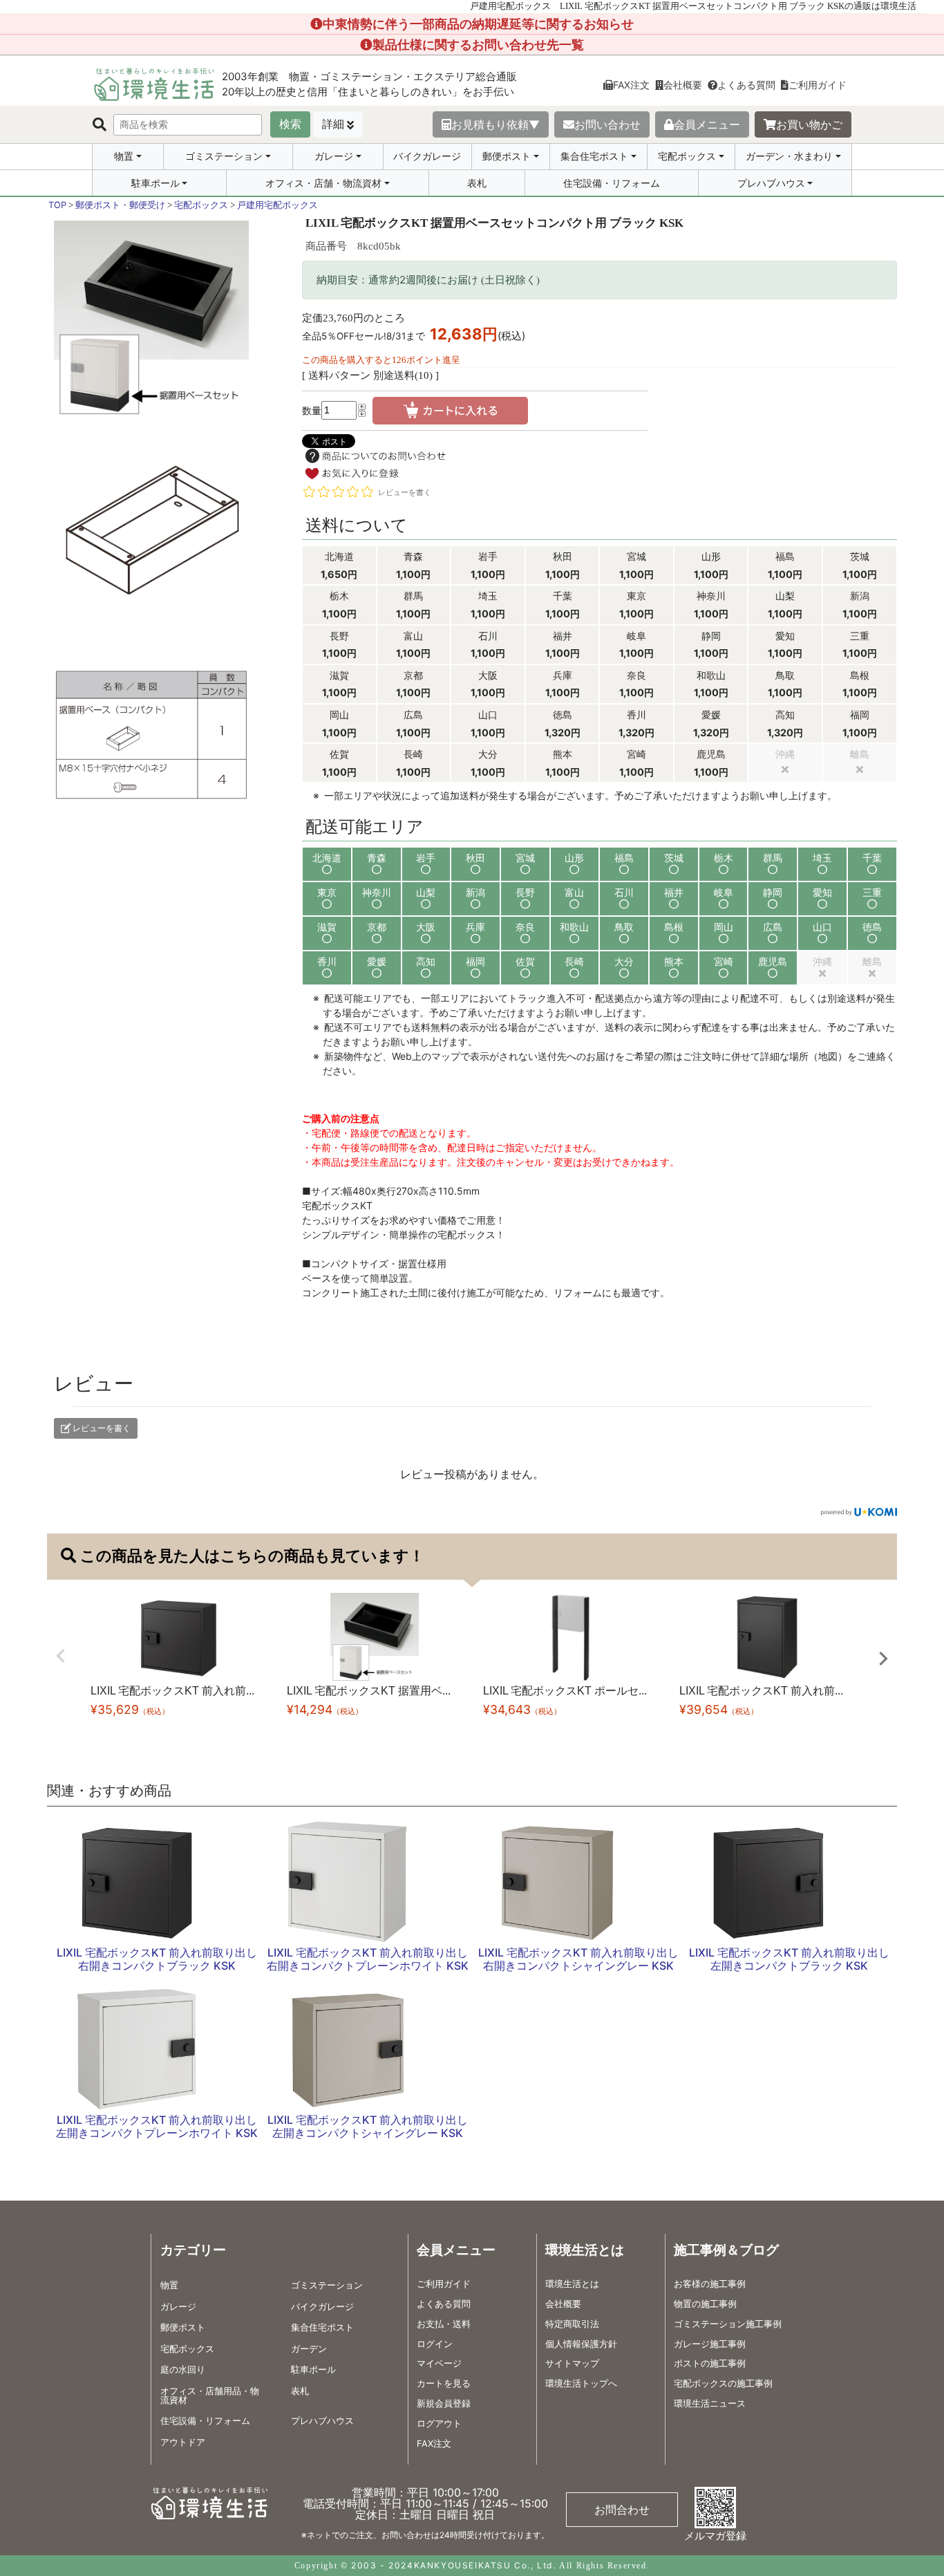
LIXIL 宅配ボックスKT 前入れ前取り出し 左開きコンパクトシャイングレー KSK (368, 2126)
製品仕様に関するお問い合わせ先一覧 (478, 45)
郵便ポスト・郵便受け (120, 205)
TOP (57, 205)
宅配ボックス (687, 156)
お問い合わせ (607, 124)
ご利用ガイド (818, 85)
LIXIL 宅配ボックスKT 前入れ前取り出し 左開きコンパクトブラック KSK (789, 1959)
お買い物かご (809, 124)
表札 (477, 183)
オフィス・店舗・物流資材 (323, 183)
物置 (124, 156)
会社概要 (683, 85)
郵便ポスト (507, 156)
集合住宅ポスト (594, 156)
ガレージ (334, 156)
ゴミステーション (224, 156)
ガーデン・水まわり (789, 156)
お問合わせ (622, 2510)
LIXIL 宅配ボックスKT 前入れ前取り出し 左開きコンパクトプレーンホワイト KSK (157, 2126)
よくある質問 (746, 85)
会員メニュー (707, 124)
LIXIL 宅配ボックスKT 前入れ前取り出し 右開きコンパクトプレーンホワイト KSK (368, 1959)
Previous (61, 1656)
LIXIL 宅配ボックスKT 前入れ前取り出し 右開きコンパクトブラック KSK (157, 1959)
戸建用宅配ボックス (277, 205)
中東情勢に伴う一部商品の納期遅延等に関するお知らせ (478, 24)
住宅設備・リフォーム (612, 183)
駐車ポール (155, 183)
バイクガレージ (427, 156)
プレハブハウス (771, 183)
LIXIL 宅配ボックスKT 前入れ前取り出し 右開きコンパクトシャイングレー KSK (578, 1959)
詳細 (333, 124)
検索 (290, 124)
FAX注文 (631, 85)
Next (883, 1659)
